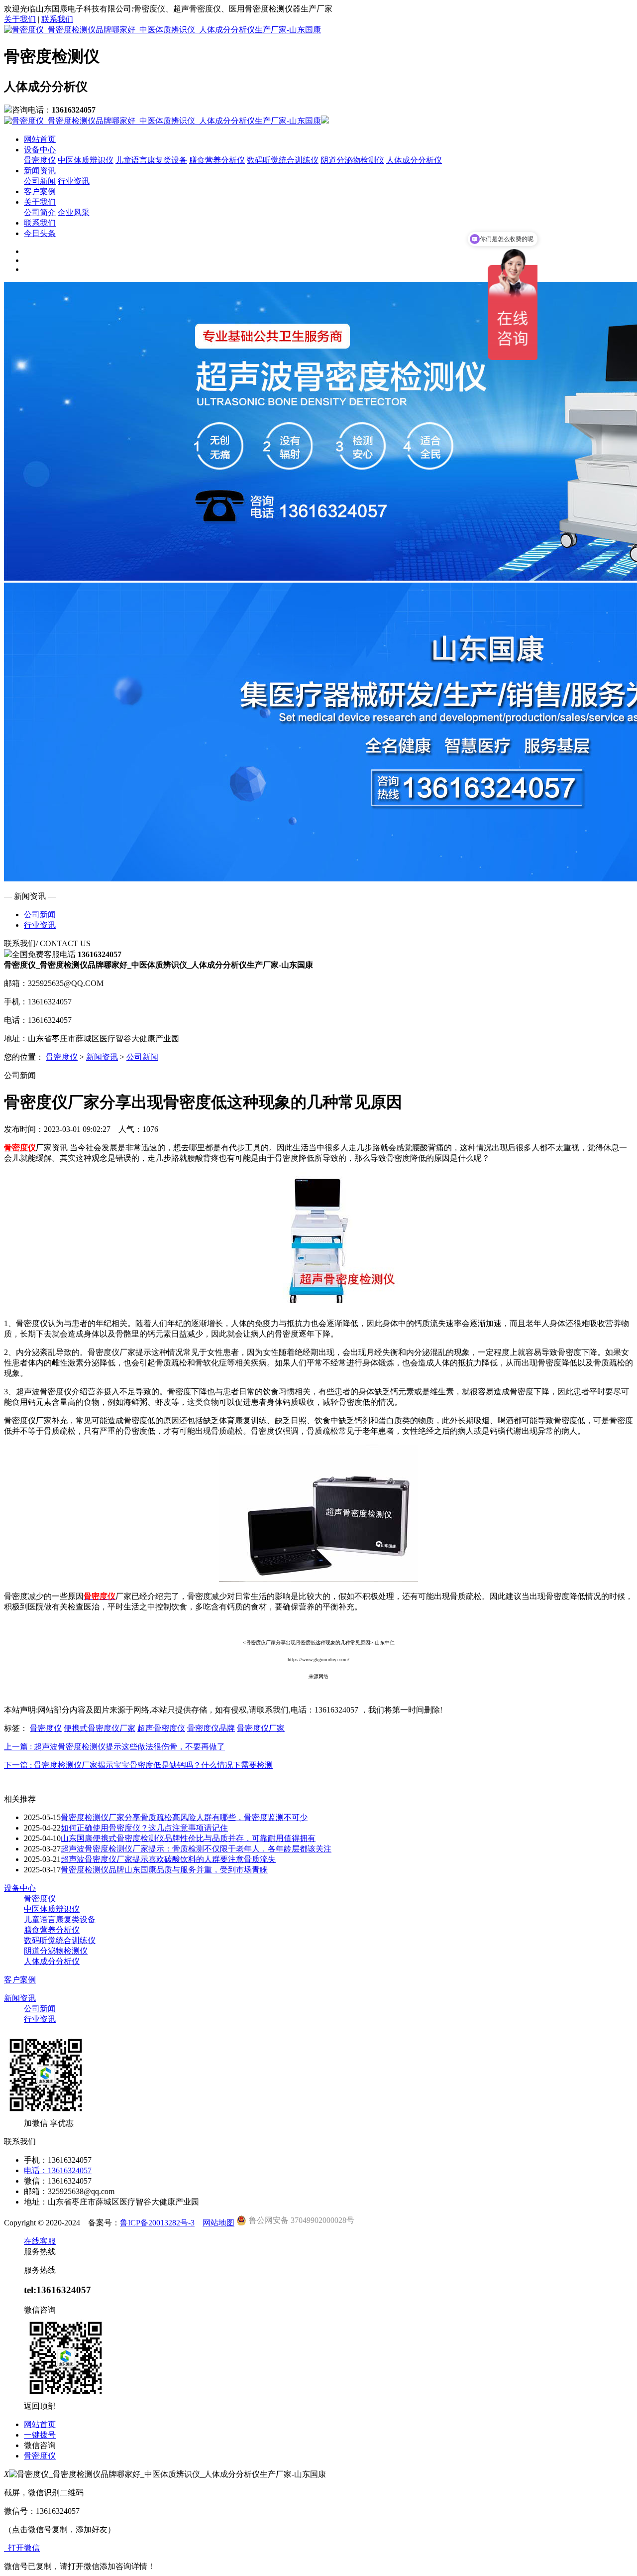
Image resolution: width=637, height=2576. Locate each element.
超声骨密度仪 (161, 1728)
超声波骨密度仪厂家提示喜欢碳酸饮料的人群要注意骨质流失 (168, 1859)
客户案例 (40, 191)
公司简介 (40, 212)
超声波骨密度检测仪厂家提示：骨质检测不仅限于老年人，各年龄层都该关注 (196, 1849)
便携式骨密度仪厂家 (100, 1728)
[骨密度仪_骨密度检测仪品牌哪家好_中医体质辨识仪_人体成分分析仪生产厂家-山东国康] (162, 30)
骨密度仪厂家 (261, 1728)
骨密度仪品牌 (211, 1728)
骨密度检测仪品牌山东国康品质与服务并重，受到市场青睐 (164, 1870)
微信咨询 (40, 2445)
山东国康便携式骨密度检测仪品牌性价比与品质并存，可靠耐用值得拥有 (188, 1838)
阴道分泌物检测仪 (352, 160)
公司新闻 (40, 181)
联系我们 (57, 19)
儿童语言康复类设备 (151, 160)
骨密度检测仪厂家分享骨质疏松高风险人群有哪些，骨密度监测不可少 (184, 1817)
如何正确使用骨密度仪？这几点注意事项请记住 (144, 1828)
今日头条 (40, 233)
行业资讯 (74, 181)
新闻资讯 (40, 171)
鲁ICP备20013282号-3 (157, 2223)
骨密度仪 (40, 160)
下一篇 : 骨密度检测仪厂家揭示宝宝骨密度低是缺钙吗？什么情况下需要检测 (138, 1765)
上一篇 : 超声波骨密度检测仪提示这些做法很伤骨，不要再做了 (114, 1747)
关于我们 (20, 19)
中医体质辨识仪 (86, 160)
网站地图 (218, 2223)
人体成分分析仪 (414, 160)
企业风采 (74, 212)
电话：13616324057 (58, 2170)
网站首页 (40, 139)
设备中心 (40, 150)
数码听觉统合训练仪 (283, 160)
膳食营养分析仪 (217, 160)
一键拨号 (40, 2435)
